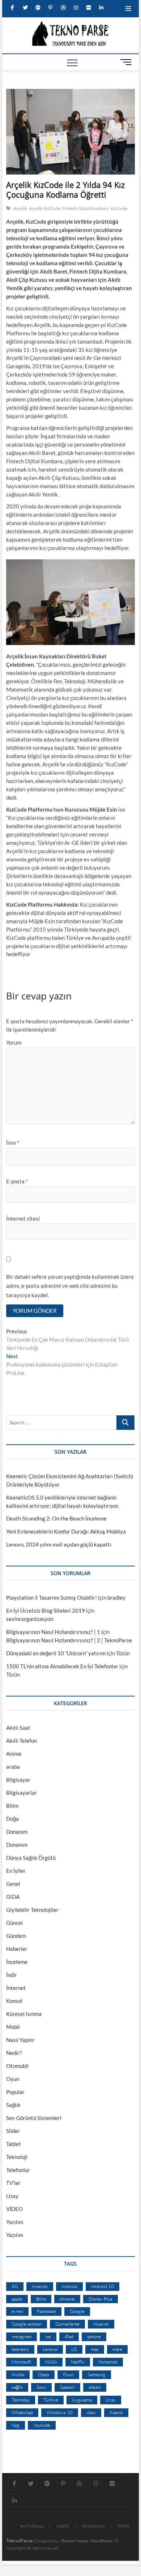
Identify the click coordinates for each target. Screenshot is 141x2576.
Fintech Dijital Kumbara (86, 208)
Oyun (13, 2079)
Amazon (40, 2286)
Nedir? (14, 2053)
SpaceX (67, 2387)
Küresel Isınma (24, 2014)
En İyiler (16, 1871)
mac (95, 2349)
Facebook (46, 2311)
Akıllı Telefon (22, 1741)
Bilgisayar (18, 1780)
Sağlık (13, 2105)
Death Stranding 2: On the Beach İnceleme (56, 1518)
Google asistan (27, 2324)
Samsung (97, 2374)
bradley (116, 1597)
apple (17, 2299)
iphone (94, 2336)
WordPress (101, 2541)
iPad (69, 2336)
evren (17, 2311)
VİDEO (14, 2209)
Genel (13, 1884)
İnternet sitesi (23, 1218)
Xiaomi (116, 2412)
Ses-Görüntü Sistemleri (34, 2118)
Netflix (78, 2362)
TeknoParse (19, 2540)
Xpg (16, 2425)
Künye (124, 2526)
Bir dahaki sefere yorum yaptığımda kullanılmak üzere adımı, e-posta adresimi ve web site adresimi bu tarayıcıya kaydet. (70, 1286)
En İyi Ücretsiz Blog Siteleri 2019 (46, 1610)
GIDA (13, 1897)
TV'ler (13, 2183)
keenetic (20, 2349)
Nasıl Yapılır (20, 2040)
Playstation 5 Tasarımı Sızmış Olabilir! (52, 1597)
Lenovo (50, 2349)
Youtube (42, 2425)
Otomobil (17, 2066)
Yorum (14, 1042)
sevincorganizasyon (30, 1619)
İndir (12, 1975)
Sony (41, 2387)
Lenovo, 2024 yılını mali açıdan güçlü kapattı (59, 1544)
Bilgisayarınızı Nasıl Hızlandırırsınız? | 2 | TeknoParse (69, 1640)
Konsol (14, 2001)
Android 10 (102, 2286)
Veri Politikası (32, 2526)
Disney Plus (101, 2299)
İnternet (16, 1988)
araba (13, 1767)
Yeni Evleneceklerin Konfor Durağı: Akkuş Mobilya (66, 1531)
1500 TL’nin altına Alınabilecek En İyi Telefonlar (62, 1666)
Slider (13, 2131)
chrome (67, 2299)
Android (69, 2286)
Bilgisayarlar (22, 1793)
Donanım (17, 1832)
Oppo (44, 2374)
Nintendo (108, 2362)
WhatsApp (22, 2412)
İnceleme (17, 1962)
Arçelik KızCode (45, 208)
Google (77, 2311)
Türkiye (51, 2400)
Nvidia (18, 2374)
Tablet (14, 2144)
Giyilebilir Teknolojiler (32, 1910)
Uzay (12, 2196)
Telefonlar (18, 2170)
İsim (13, 1143)
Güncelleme (67, 2324)
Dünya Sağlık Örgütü (31, 1858)
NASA (51, 2362)
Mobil (13, 2027)
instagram (22, 2336)
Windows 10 (60, 2412)
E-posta (17, 1181)
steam (95, 2387)
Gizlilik (63, 2526)
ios (48, 2336)
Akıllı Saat (18, 1728)
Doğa (12, 1819)
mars (117, 2349)
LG (74, 2349)
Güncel (14, 1923)
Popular (15, 2092)
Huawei (101, 2324)
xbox (91, 2412)
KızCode (119, 208)
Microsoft (22, 2362)
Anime (14, 1754)
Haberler (17, 1949)
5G (15, 2286)
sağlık (17, 2387)
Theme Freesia (74, 2541)
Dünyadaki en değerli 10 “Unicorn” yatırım (56, 1653)
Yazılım (15, 2222)
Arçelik (20, 208)
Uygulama (82, 2400)
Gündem (16, 1936)
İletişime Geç (94, 2526)
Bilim (12, 1806)
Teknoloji (17, 2157)
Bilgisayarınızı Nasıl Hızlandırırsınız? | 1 (53, 1632)
